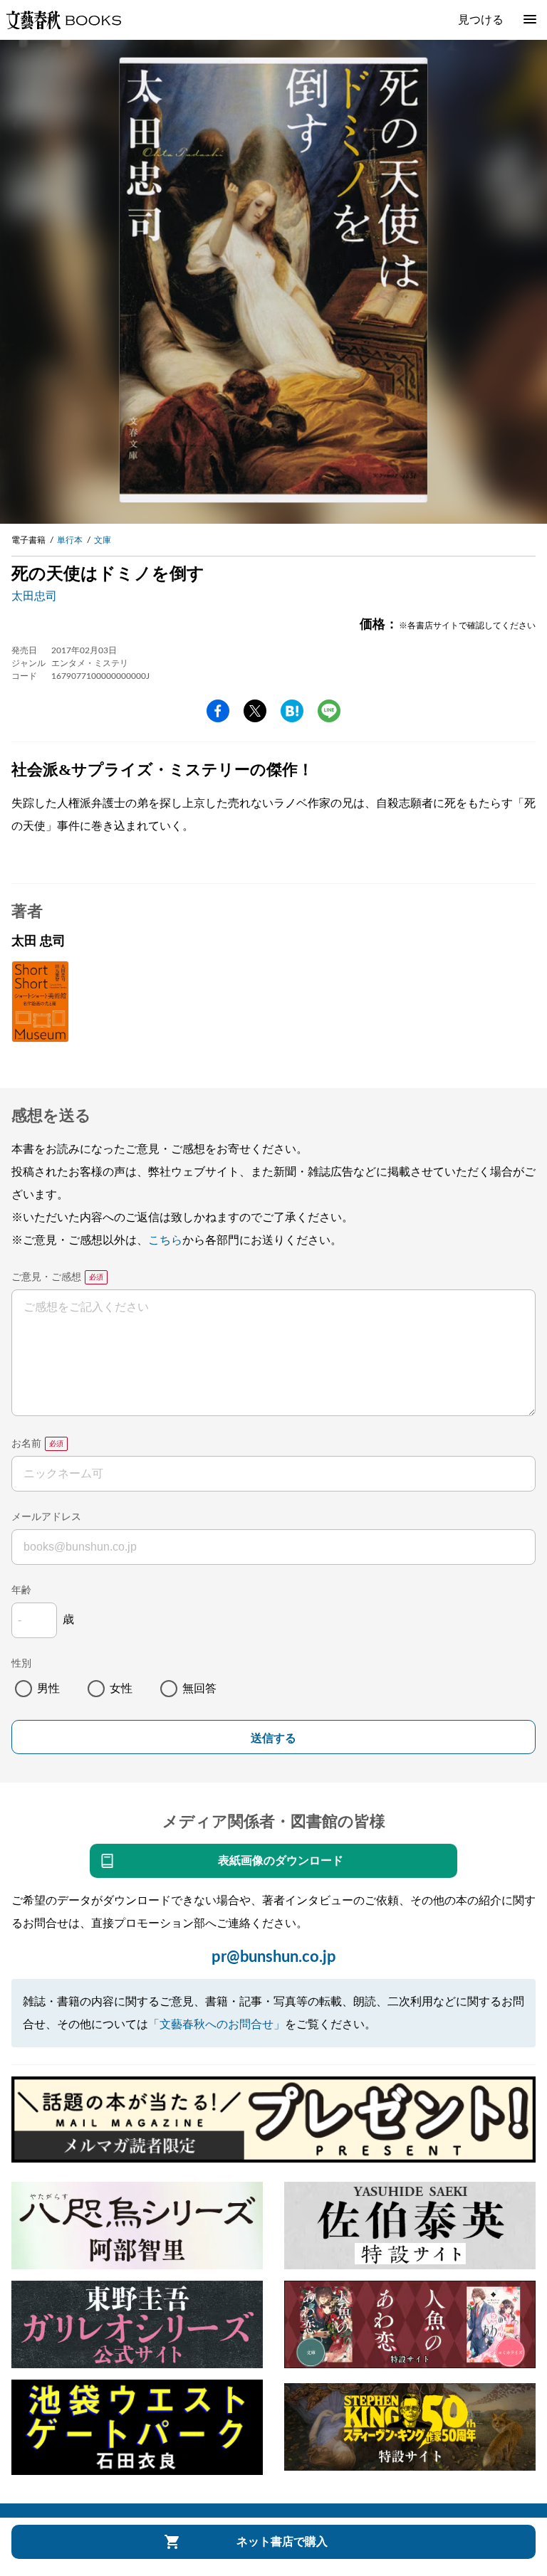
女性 (121, 1689)
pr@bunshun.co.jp (274, 1957)
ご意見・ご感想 (46, 1277)
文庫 (103, 540)
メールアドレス (46, 1517)
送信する (273, 1738)
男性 (48, 1689)
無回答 (199, 1689)
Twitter (255, 711)
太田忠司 (34, 596)
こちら (165, 1240)
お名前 (26, 1444)
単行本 (70, 540)
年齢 (21, 1590)
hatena (292, 711)
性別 (21, 1664)
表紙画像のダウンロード (281, 1861)
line (329, 711)
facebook (218, 711)
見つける (481, 20)
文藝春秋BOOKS (63, 20)
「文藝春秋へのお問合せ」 (217, 2025)
